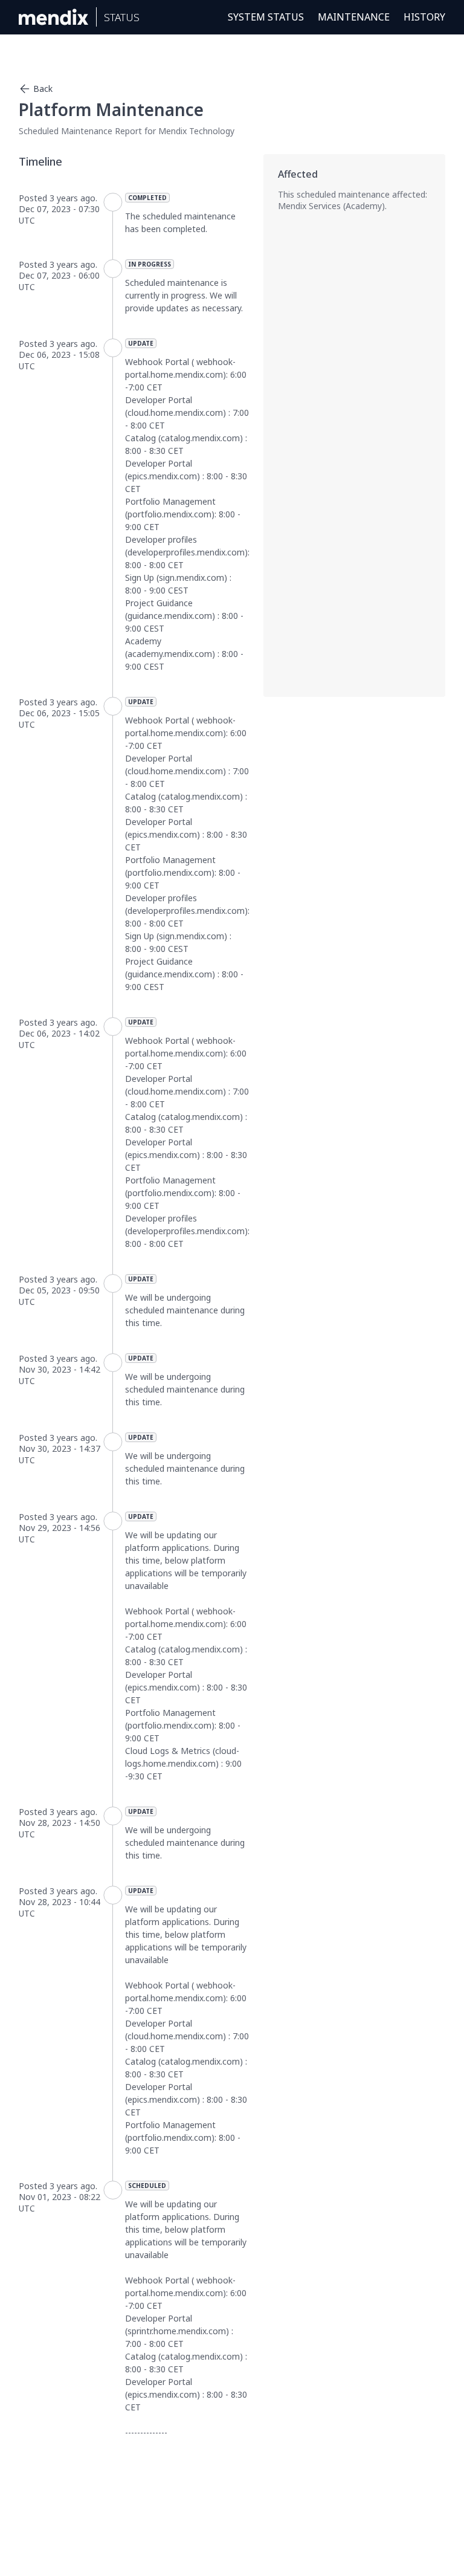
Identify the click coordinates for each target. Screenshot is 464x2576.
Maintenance (354, 17)
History (424, 17)
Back (43, 89)
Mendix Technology (196, 131)
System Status (266, 17)
